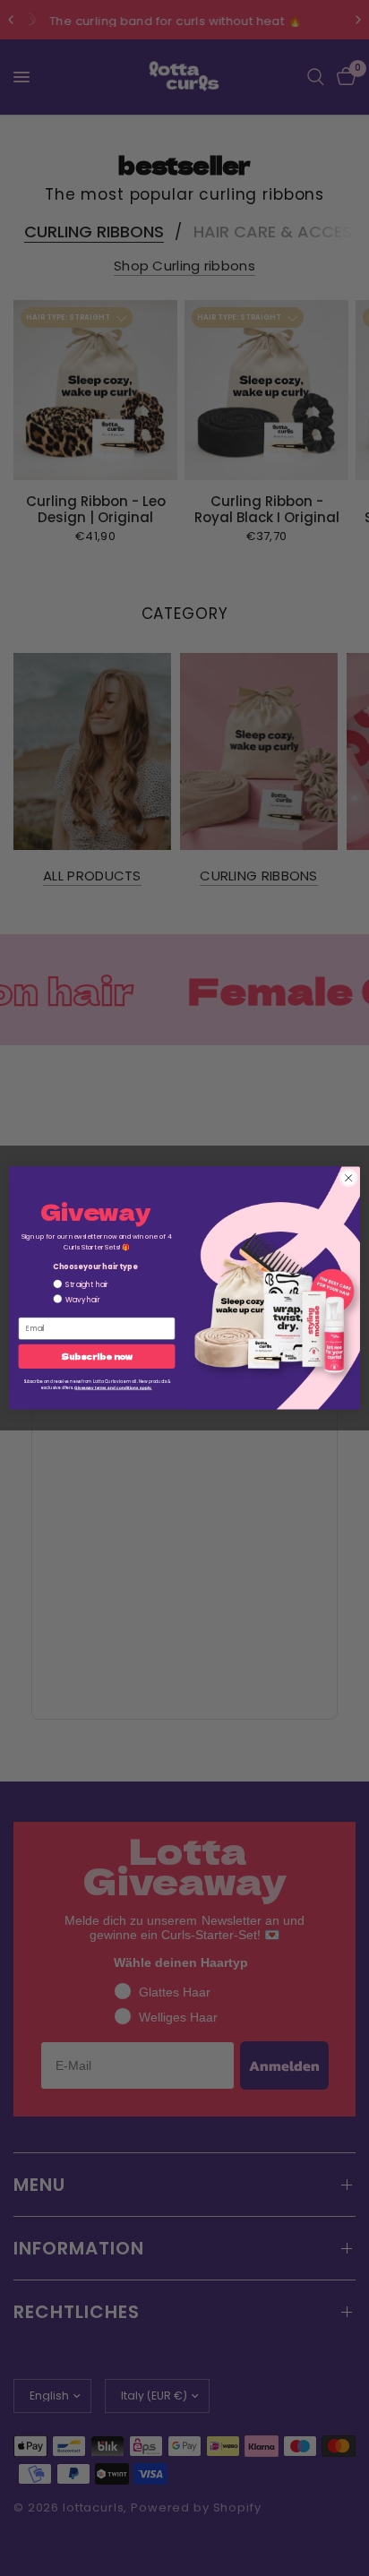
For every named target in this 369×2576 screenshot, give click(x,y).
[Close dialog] (348, 1178)
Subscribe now (97, 1357)
